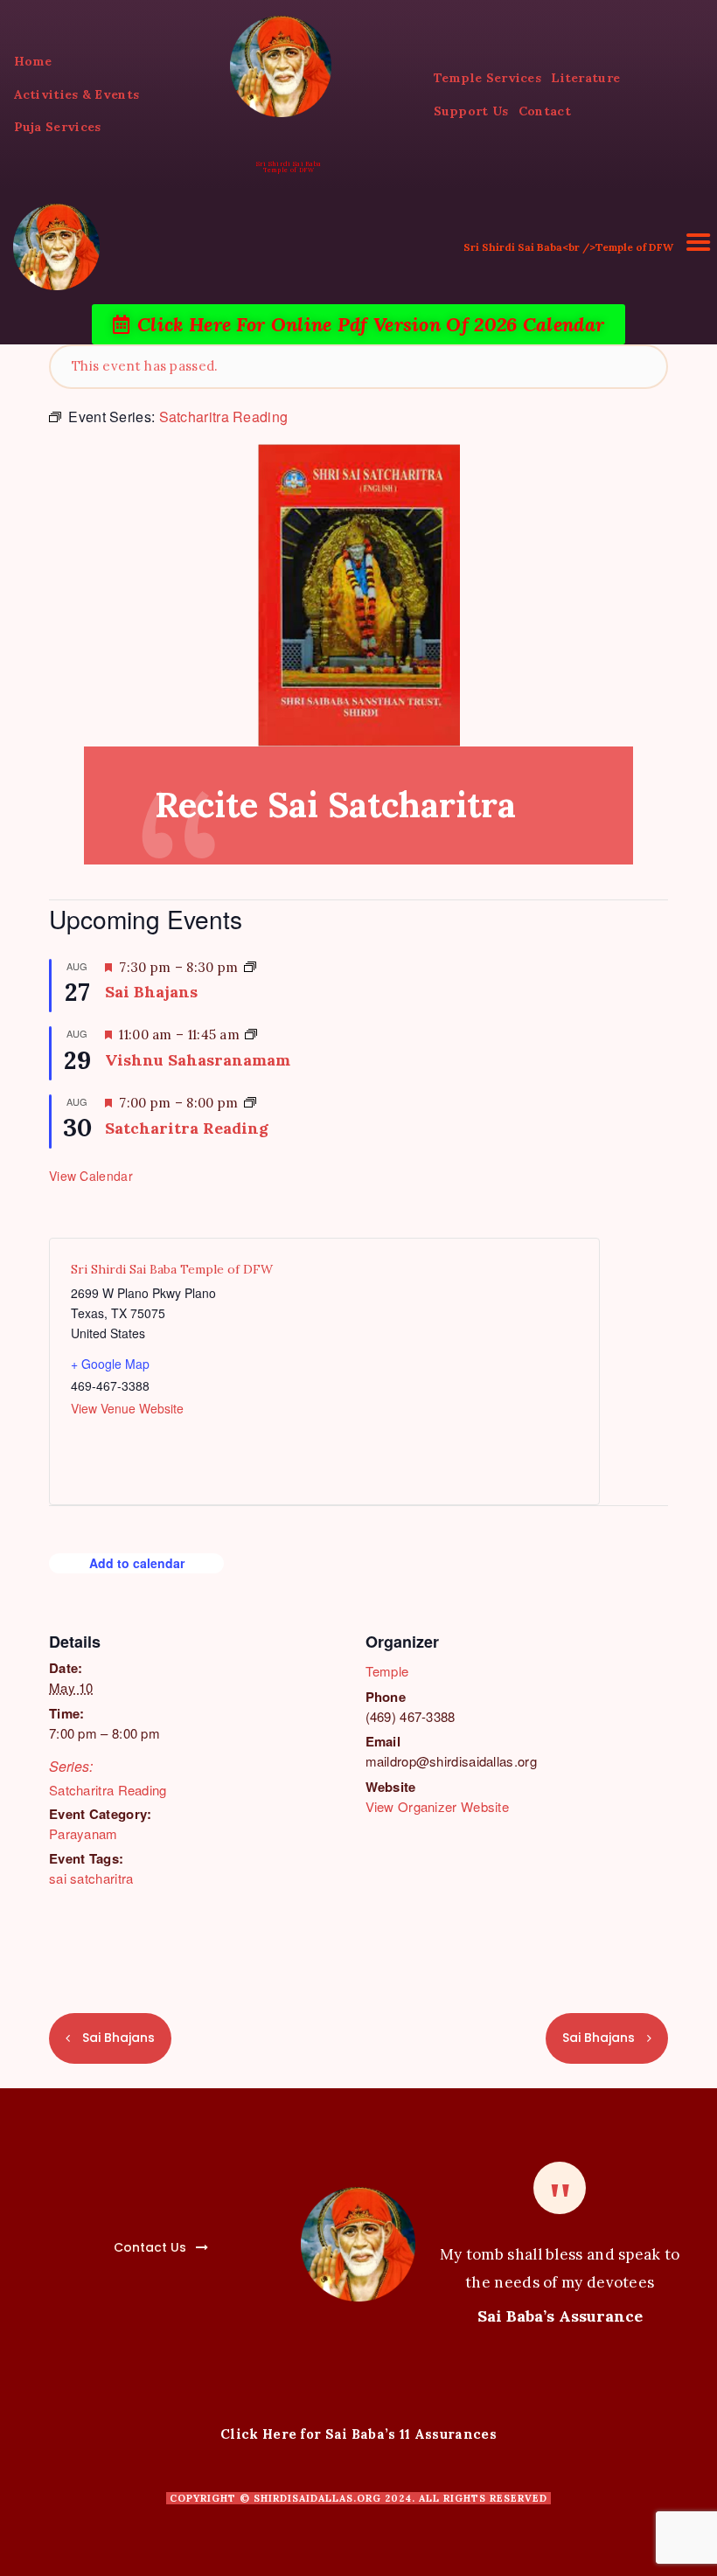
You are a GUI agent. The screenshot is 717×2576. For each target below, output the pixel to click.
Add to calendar (137, 1563)
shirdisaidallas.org (317, 2498)
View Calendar (91, 1176)
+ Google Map (110, 1364)
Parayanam (84, 1833)
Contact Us (150, 2247)
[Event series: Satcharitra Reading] (250, 1103)
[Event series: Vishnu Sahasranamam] (251, 1035)
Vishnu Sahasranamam (198, 1060)
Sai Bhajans (151, 992)
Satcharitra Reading (108, 1790)
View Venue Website (127, 1408)
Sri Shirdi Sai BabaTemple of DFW (289, 167)
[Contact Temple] (110, 2237)
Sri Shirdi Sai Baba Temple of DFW (172, 1269)
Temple (387, 1671)
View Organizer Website (438, 1806)
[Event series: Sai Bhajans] (250, 967)
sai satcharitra (91, 1878)
